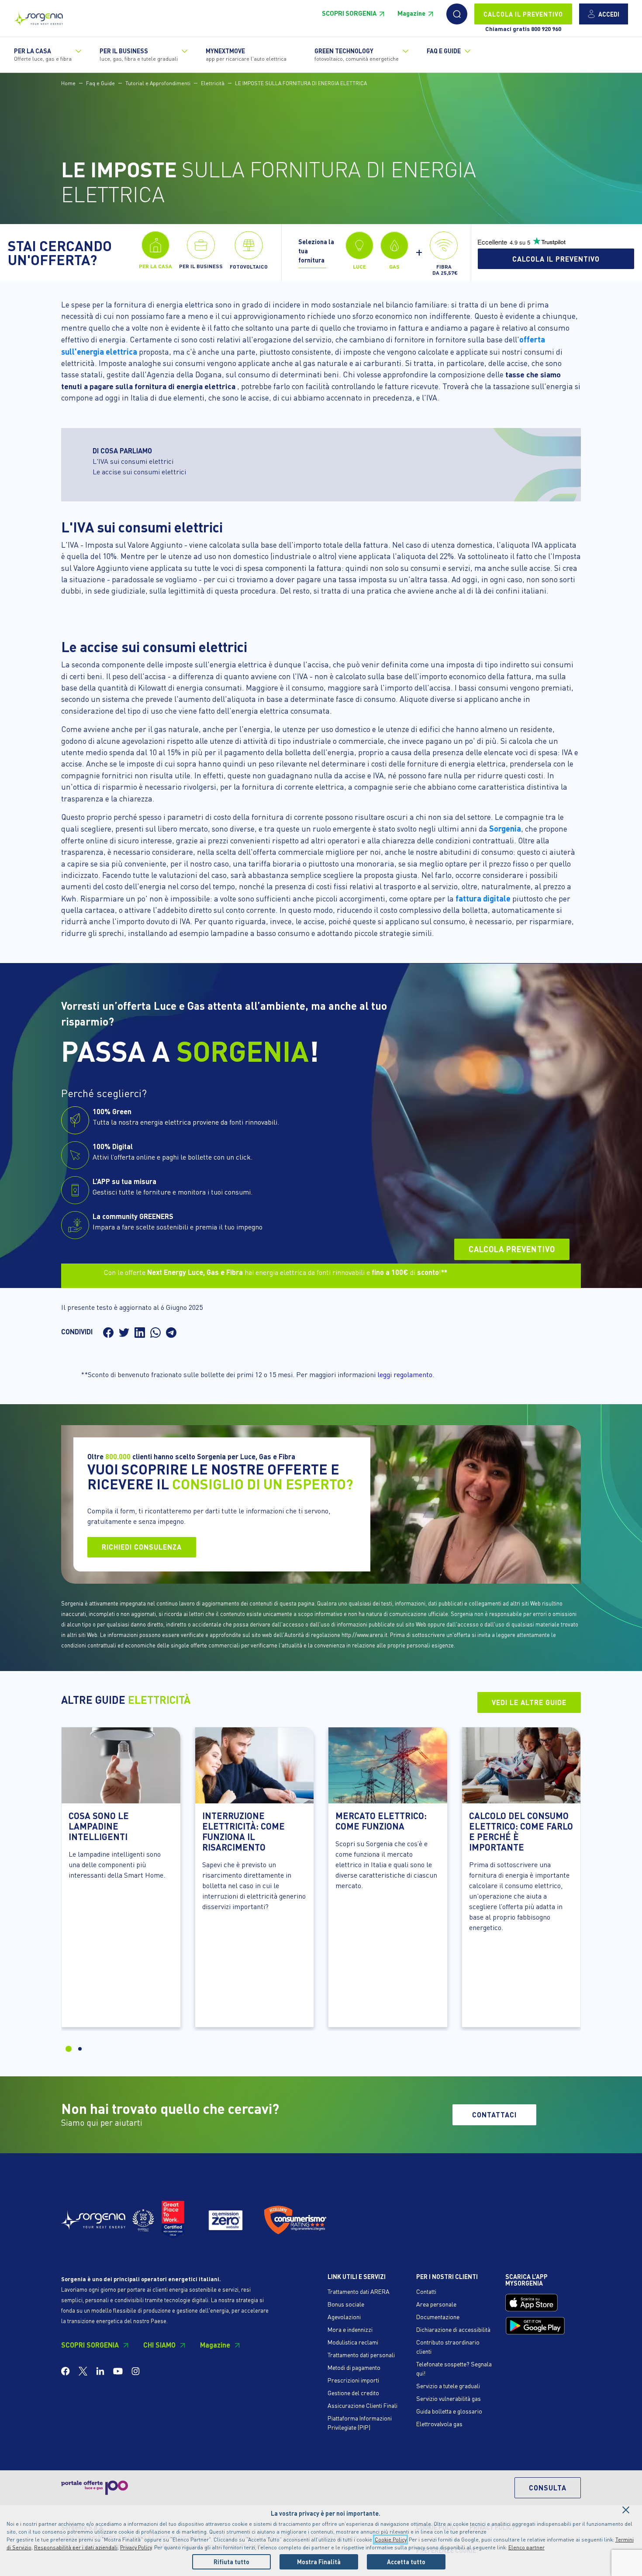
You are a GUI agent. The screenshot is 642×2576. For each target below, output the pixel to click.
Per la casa (43, 54)
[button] (457, 14)
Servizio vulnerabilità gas (449, 2398)
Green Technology (357, 54)
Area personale (436, 2304)
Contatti (426, 2291)
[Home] (38, 16)
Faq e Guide (100, 83)
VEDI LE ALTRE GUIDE (529, 1702)
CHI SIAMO (159, 2345)
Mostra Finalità (319, 2562)
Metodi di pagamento (354, 2367)
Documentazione (438, 2317)
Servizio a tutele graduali (448, 2386)
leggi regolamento (405, 1374)
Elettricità (213, 83)
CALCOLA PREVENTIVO (512, 1249)
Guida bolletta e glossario (449, 2411)
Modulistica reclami (353, 2342)
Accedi (609, 14)
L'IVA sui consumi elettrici (133, 461)
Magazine (411, 13)
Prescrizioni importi (353, 2380)
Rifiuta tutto (231, 2562)
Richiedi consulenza (142, 1547)
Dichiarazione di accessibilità (453, 2329)
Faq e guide (444, 51)
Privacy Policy (136, 2547)
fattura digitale (483, 898)
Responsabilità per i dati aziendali (76, 2547)
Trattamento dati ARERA (359, 2291)
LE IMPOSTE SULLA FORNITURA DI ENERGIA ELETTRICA (301, 83)
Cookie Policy (390, 2540)
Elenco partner (526, 2547)
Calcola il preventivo (556, 259)
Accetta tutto (406, 2562)
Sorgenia (505, 828)
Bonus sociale (346, 2304)
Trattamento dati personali (361, 2355)
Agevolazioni (344, 2317)
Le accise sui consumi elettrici (139, 471)
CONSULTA (548, 2488)
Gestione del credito (353, 2393)
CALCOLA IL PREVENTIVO (523, 14)
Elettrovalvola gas (439, 2424)
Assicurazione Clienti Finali (362, 2405)
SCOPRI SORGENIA (349, 13)
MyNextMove (246, 54)
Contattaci (494, 2115)
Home (68, 83)
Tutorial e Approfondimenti (158, 83)
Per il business (139, 54)
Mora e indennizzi (350, 2329)
